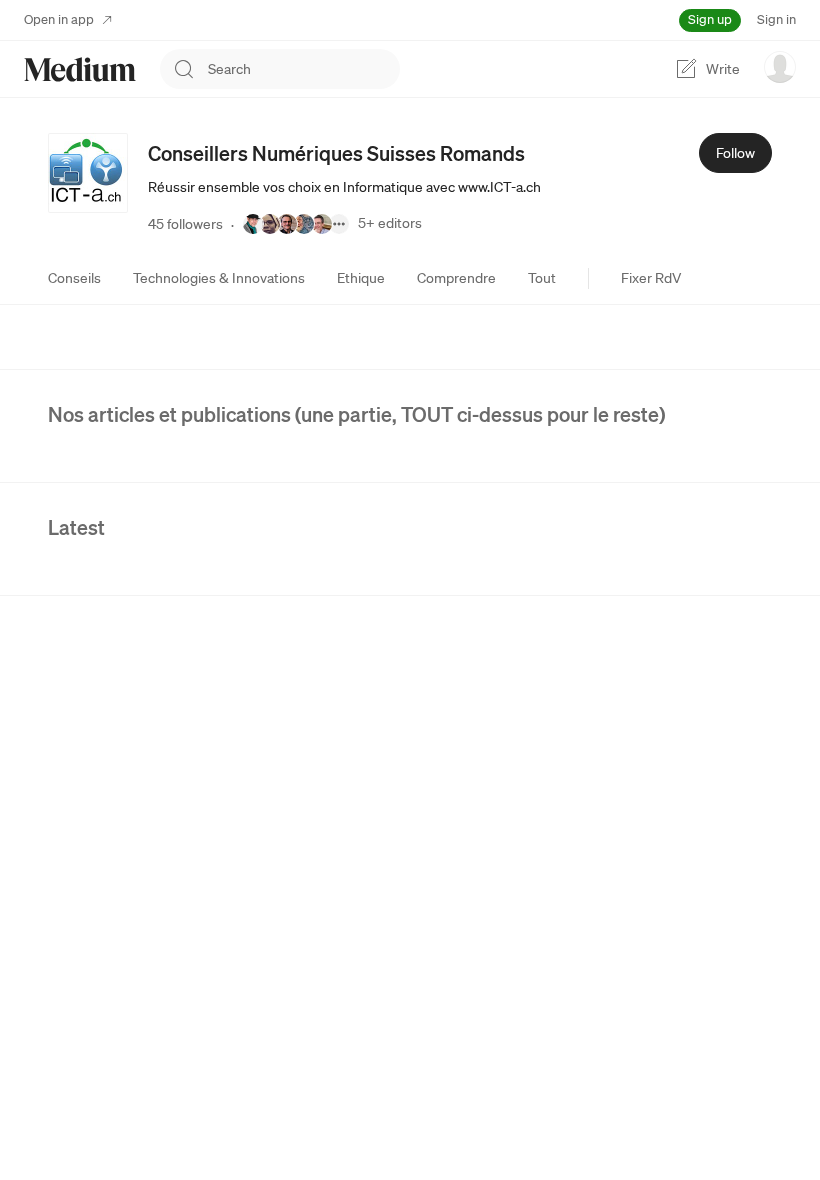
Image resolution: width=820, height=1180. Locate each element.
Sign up (710, 19)
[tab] (74, 278)
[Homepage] (80, 69)
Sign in (776, 19)
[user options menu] (780, 67)
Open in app (59, 19)
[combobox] (304, 69)
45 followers (185, 224)
